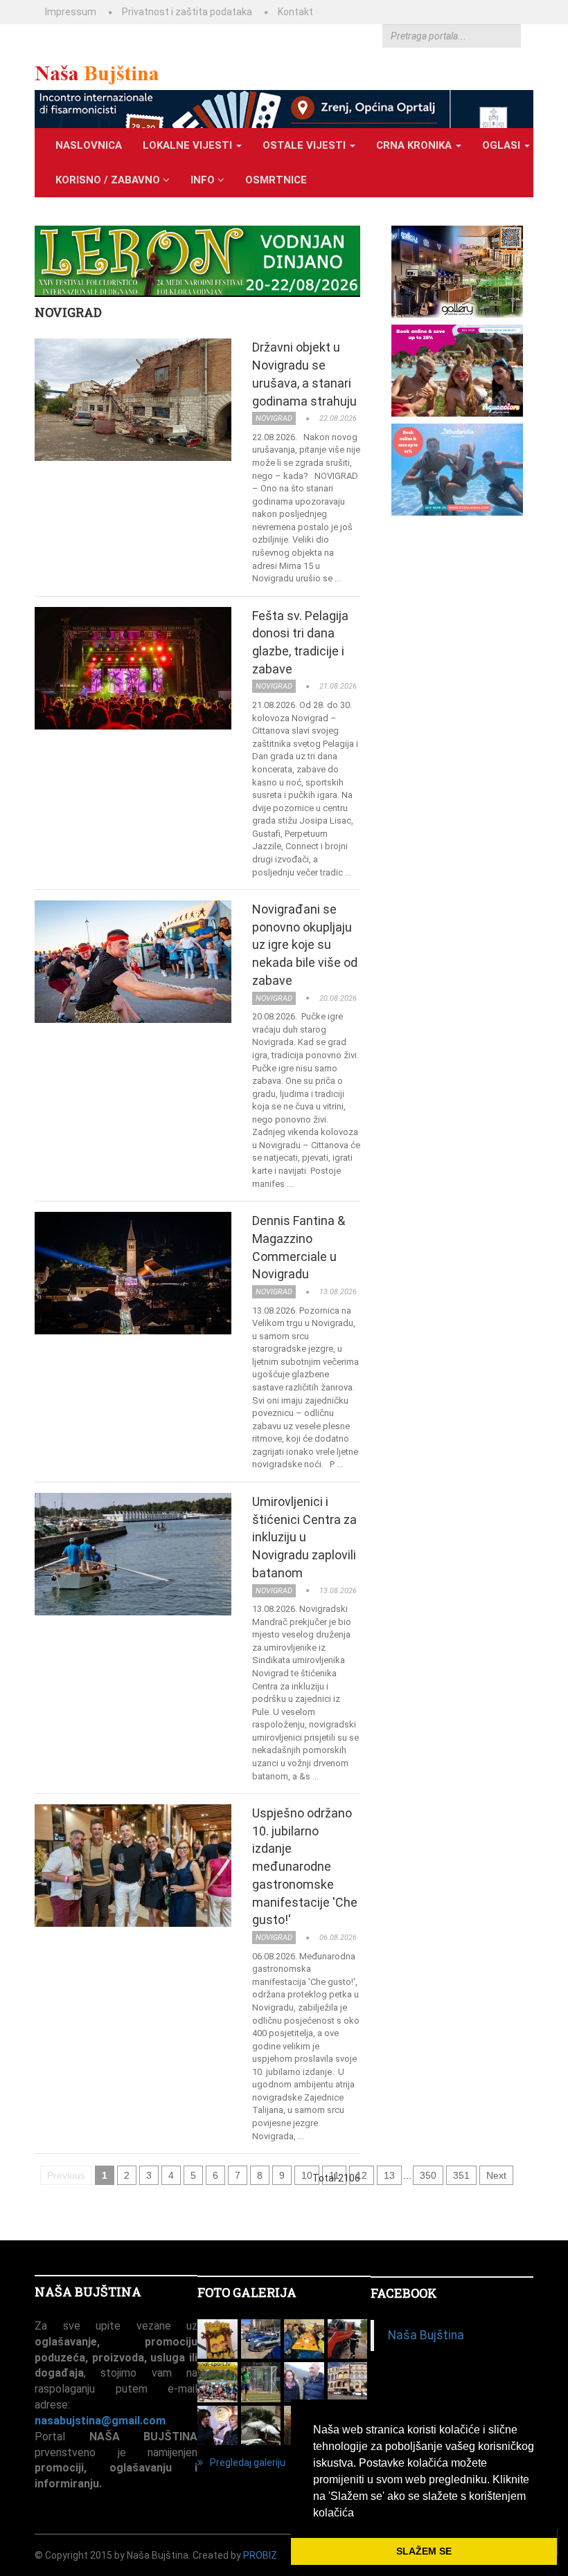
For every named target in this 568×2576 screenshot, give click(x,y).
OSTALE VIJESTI (305, 145)
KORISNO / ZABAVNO (109, 180)
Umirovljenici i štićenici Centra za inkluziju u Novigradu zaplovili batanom (304, 1537)
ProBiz (260, 2555)
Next (496, 2175)
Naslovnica (89, 145)
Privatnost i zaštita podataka (187, 12)
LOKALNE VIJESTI (189, 145)
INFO (204, 180)
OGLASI (503, 145)
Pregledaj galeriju (248, 2462)
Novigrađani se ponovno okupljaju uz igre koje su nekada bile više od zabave (305, 945)
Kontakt (295, 12)
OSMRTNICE (276, 180)
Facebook (404, 2293)
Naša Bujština (426, 2335)
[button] (359, 2514)
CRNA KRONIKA (415, 145)
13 (389, 2175)
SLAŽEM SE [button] (424, 2551)
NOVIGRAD (68, 312)
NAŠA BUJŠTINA (88, 2292)
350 (428, 2175)
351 (461, 2175)
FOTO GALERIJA (247, 2292)
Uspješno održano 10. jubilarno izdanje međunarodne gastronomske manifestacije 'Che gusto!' (305, 1866)
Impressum (71, 12)
